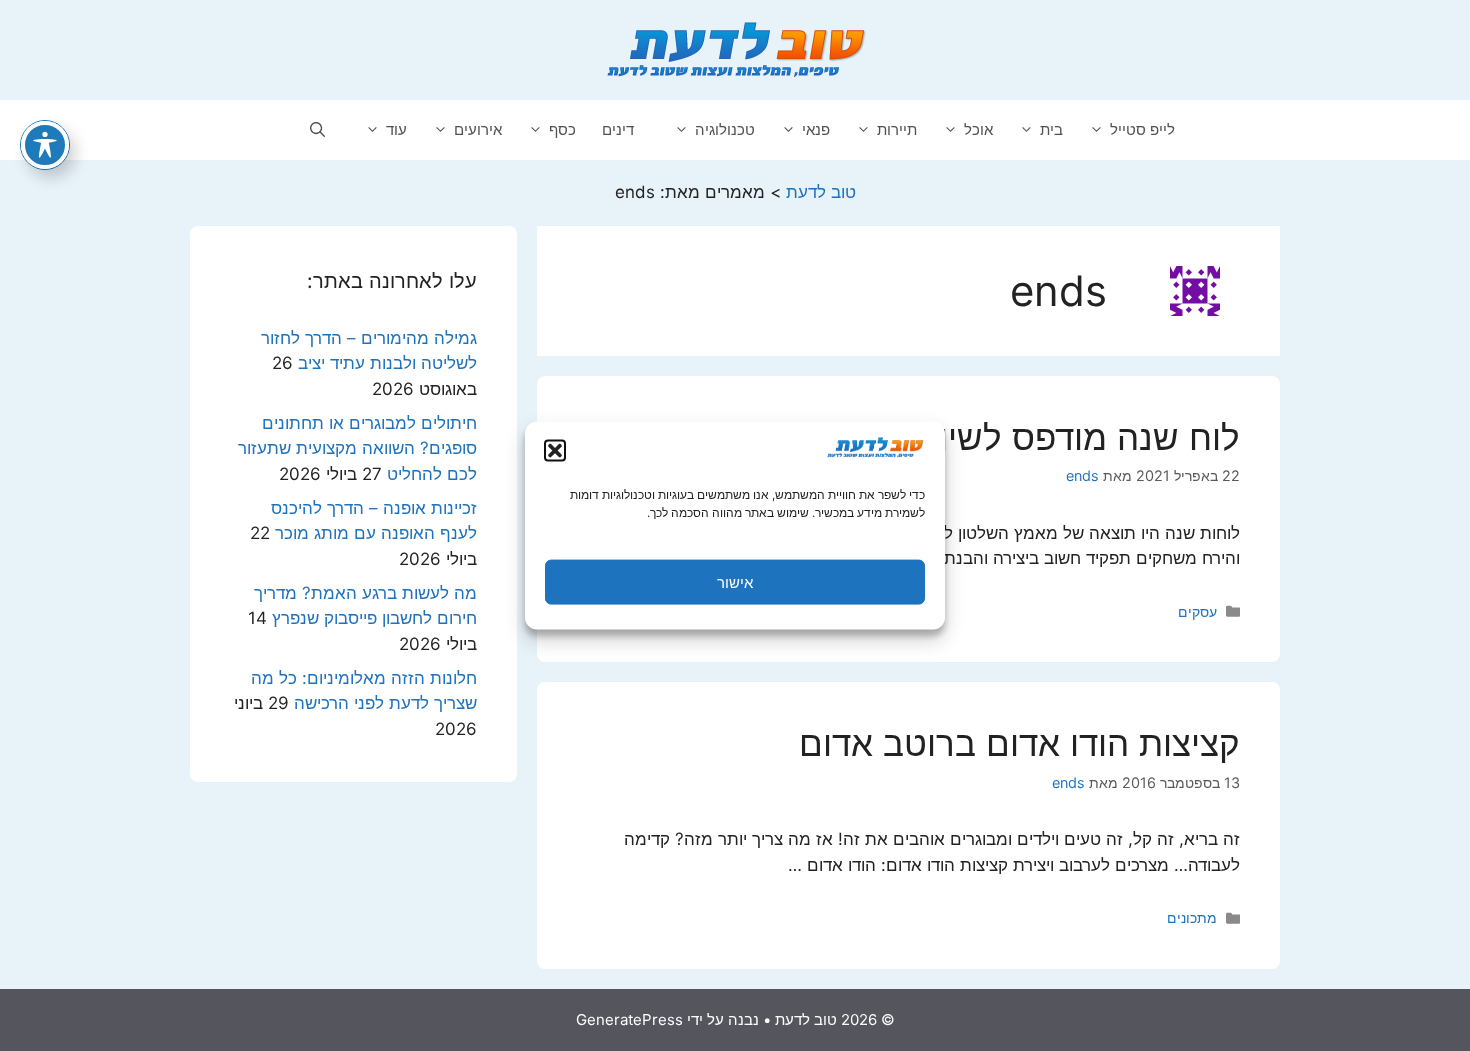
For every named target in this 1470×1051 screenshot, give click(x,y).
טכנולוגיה (725, 129)
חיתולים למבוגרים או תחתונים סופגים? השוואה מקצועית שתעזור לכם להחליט (357, 448)
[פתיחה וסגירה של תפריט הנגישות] (45, 145)
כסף (562, 129)
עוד (396, 129)
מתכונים (1192, 917)
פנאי (816, 129)
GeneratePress (629, 1019)
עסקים (1197, 611)
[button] (555, 451)
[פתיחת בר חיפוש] (317, 130)
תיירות (897, 129)
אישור (735, 581)
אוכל (978, 129)
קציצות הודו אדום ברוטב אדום (1019, 743)
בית (1051, 129)
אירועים (478, 129)
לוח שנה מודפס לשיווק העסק (1026, 437)
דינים (618, 129)
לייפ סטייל (1142, 129)
